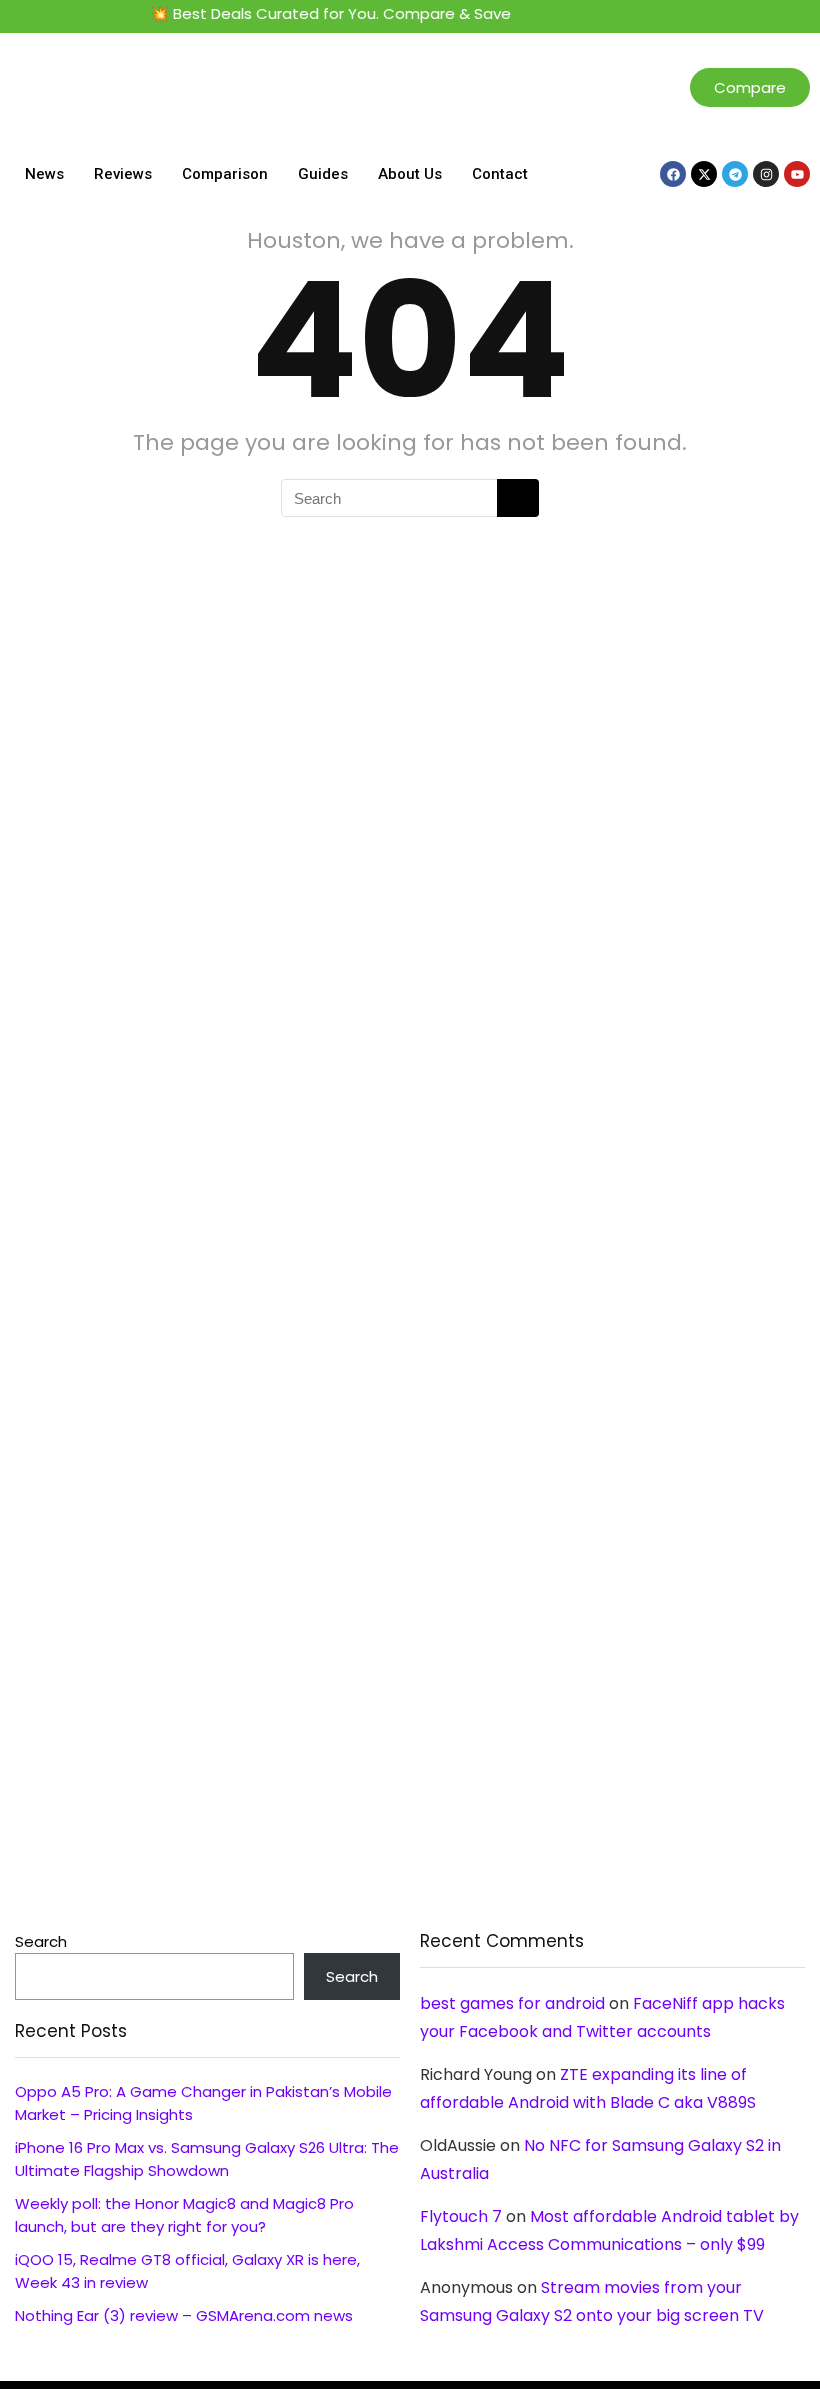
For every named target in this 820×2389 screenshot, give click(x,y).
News (44, 174)
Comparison (225, 174)
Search (41, 1941)
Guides (323, 174)
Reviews (123, 174)
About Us (410, 174)
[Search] (518, 498)
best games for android (512, 2003)
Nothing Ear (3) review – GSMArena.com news (184, 2315)
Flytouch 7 (461, 2216)
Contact (500, 174)
